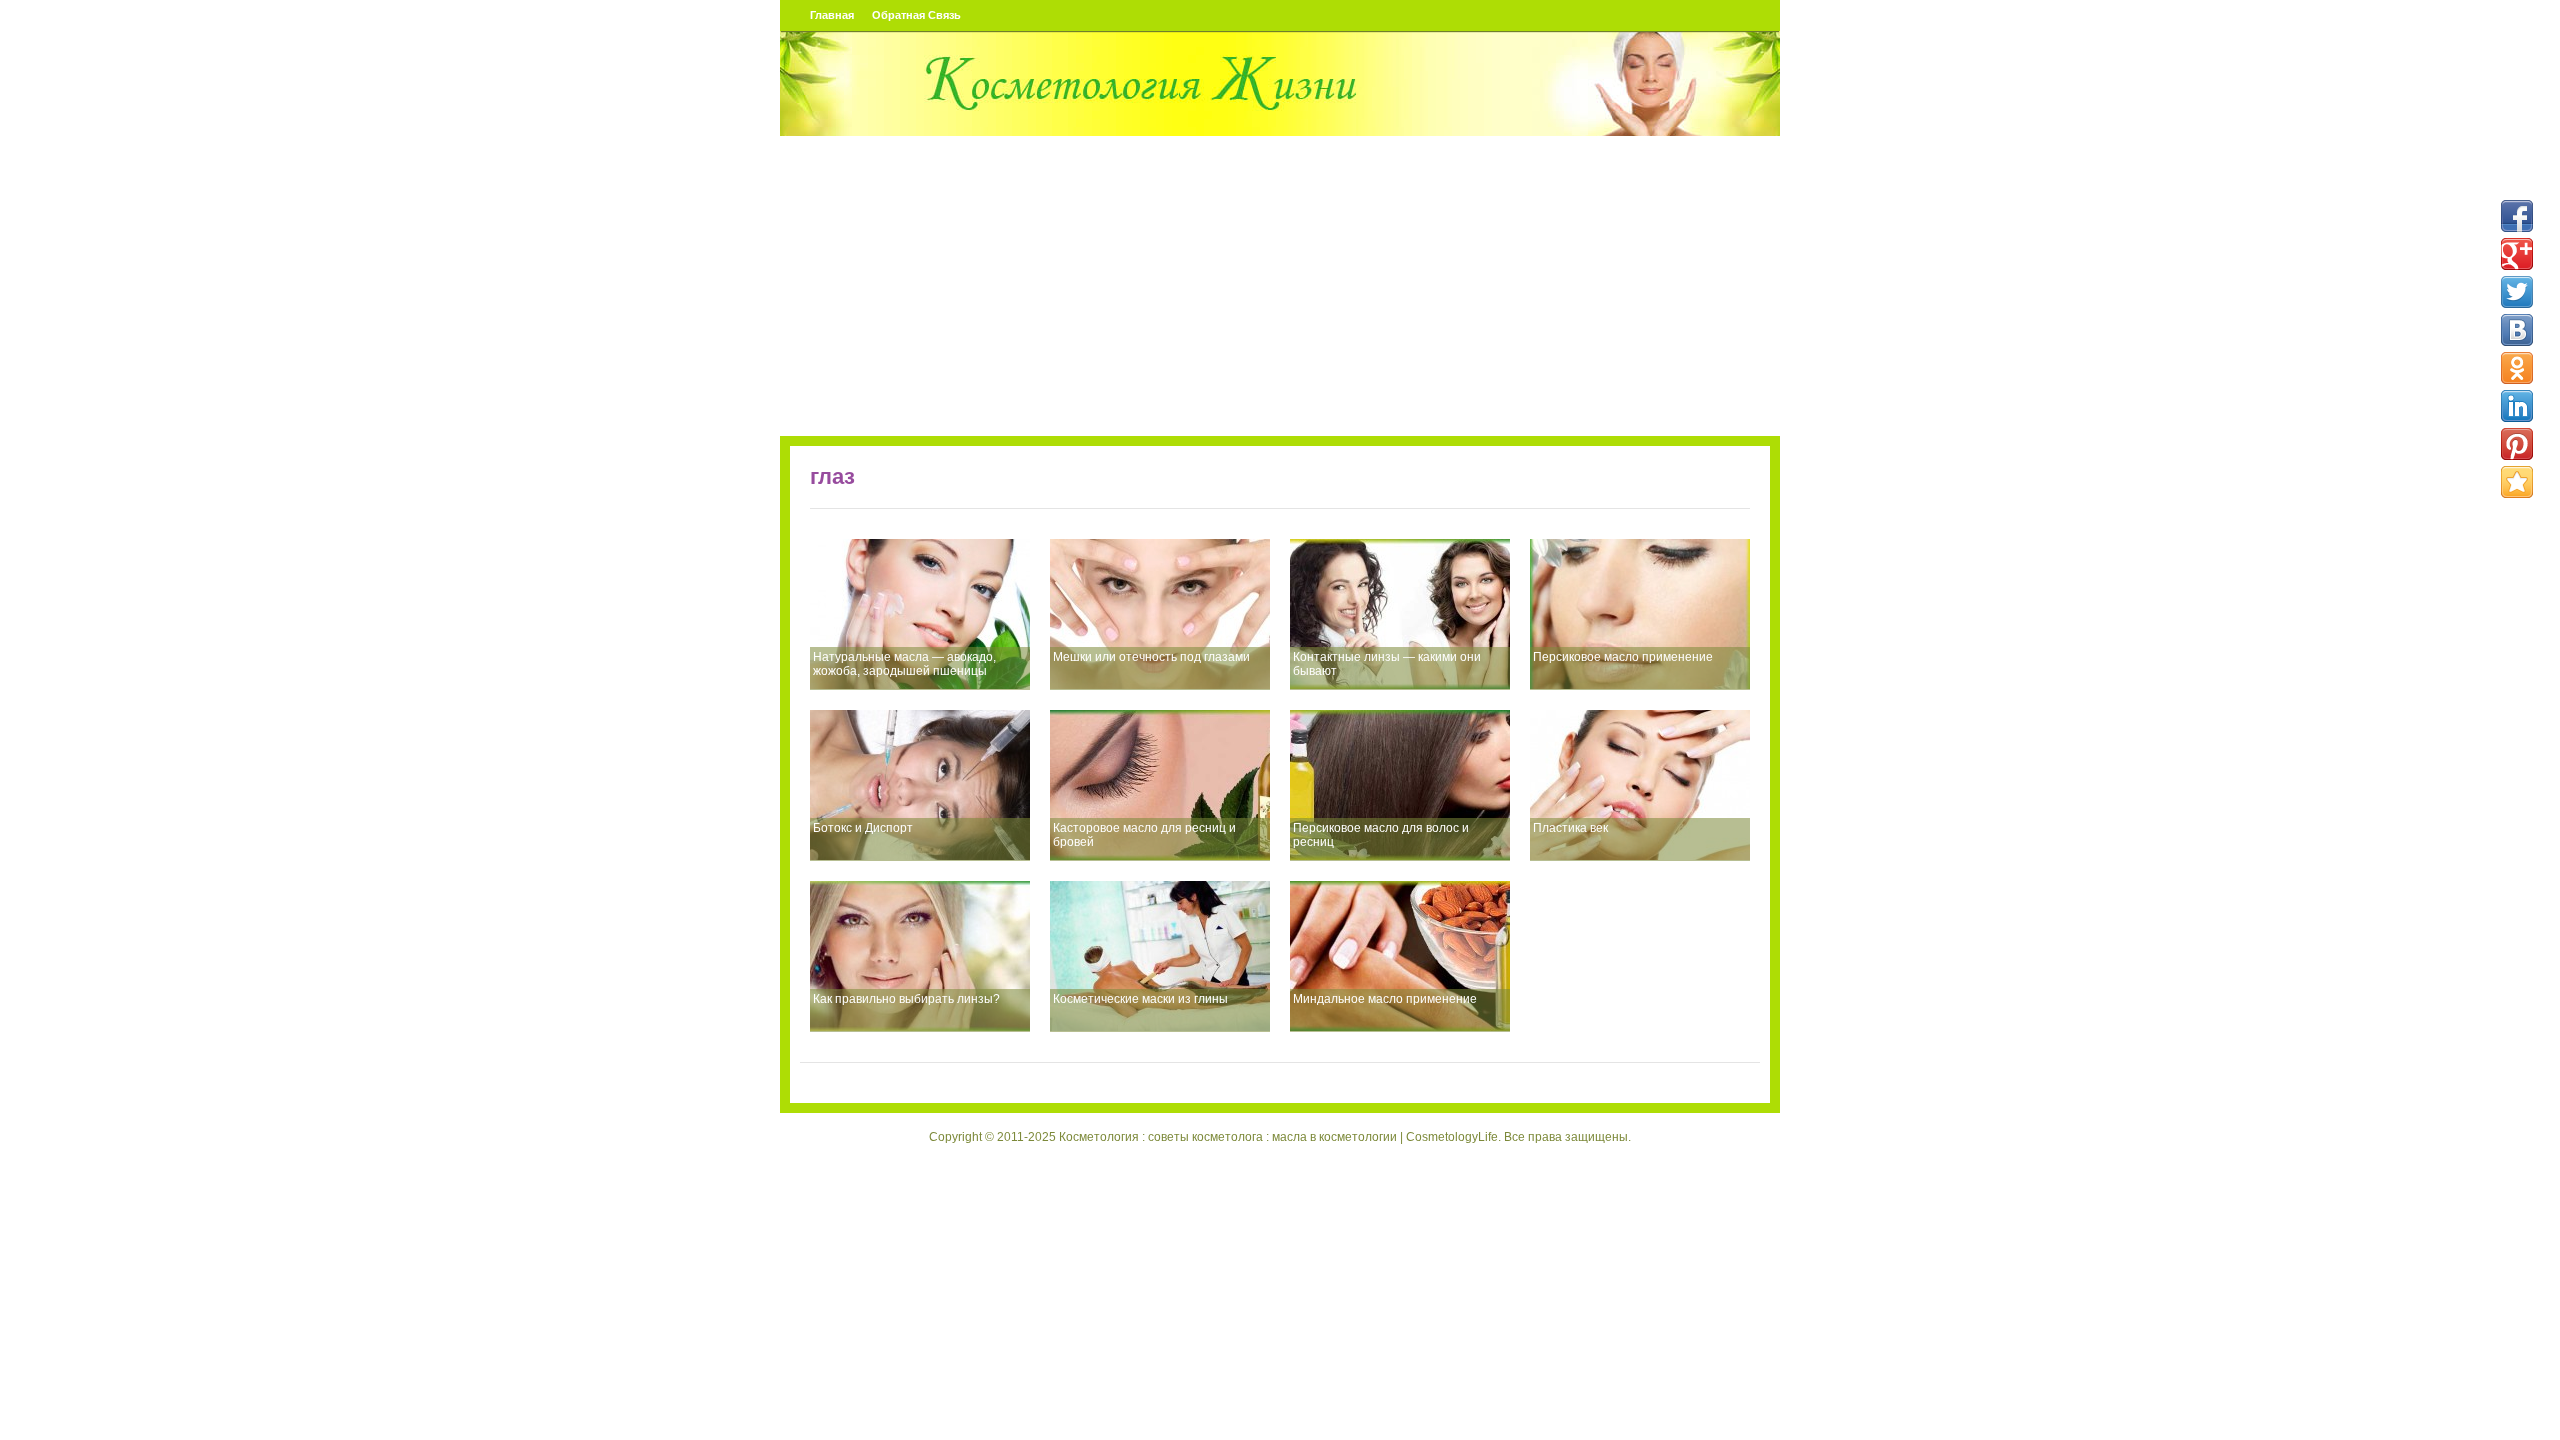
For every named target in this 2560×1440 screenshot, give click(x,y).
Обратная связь (916, 15)
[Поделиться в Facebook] (2517, 216)
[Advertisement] (1280, 286)
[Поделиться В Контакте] (2517, 330)
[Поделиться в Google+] (2517, 254)
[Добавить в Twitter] (2517, 292)
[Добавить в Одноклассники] (2517, 368)
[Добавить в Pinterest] (2517, 444)
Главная (832, 15)
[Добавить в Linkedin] (2517, 406)
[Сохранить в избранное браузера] (2517, 482)
